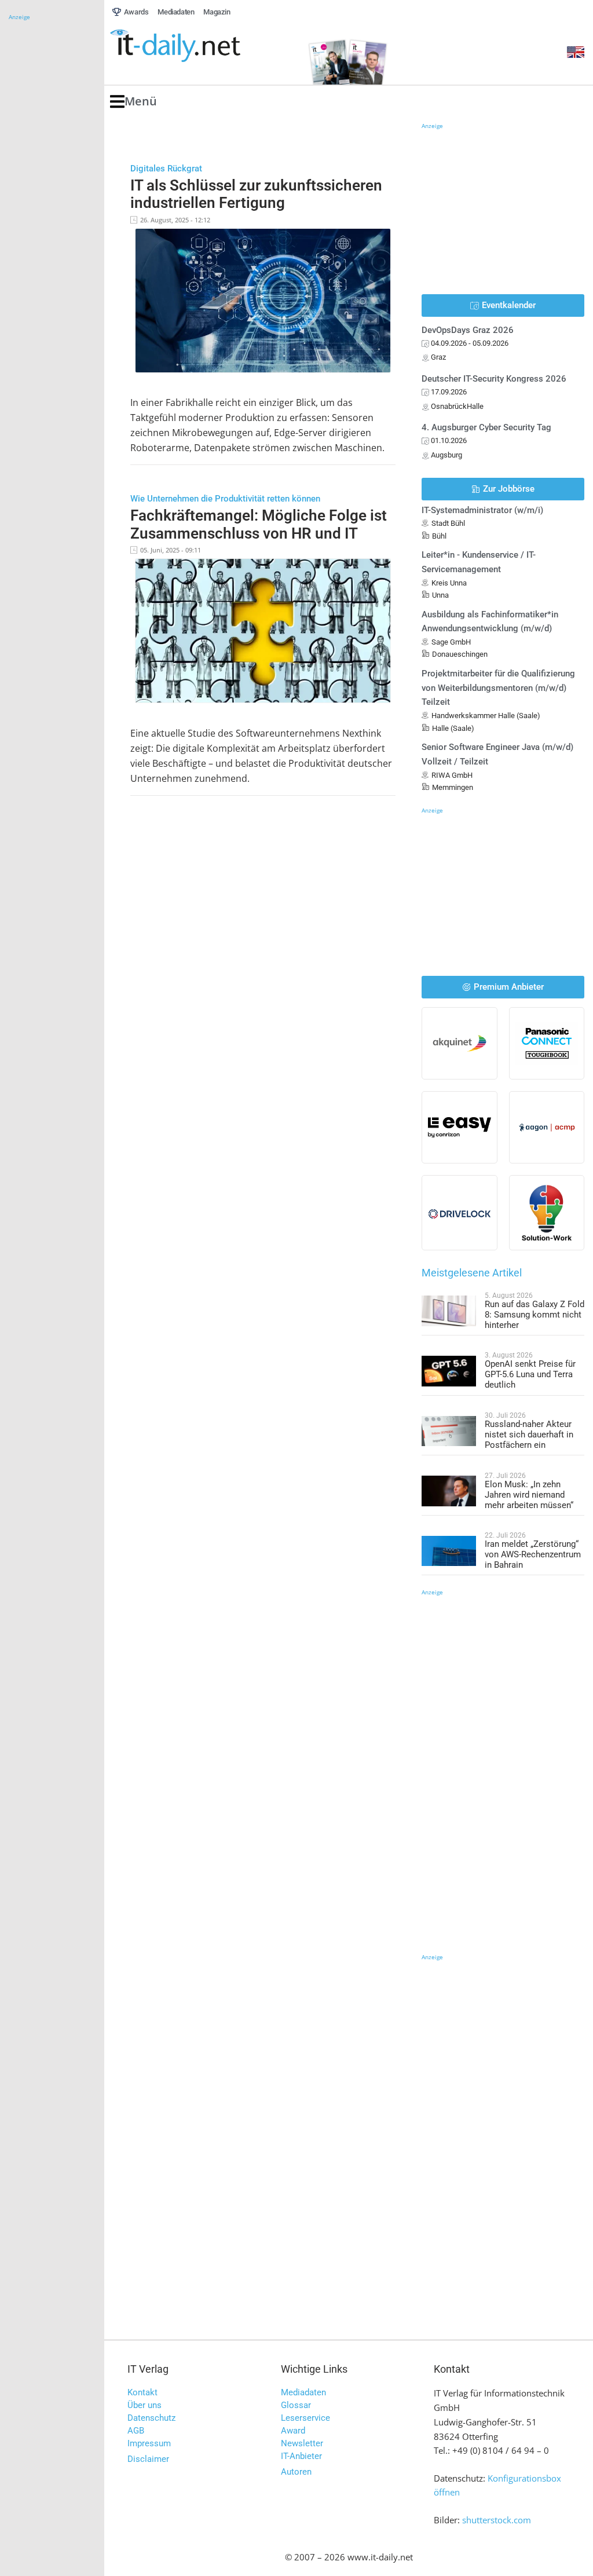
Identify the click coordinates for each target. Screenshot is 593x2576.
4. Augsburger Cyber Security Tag (486, 427)
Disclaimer (148, 2459)
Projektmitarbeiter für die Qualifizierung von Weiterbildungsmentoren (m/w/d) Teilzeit (498, 688)
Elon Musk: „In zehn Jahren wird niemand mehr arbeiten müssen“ (529, 1495)
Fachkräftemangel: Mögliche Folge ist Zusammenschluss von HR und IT (259, 524)
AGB (136, 2431)
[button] (133, 102)
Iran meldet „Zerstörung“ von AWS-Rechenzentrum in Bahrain (533, 1554)
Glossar (296, 2405)
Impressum (149, 2443)
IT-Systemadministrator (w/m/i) (482, 510)
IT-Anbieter (301, 2456)
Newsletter (302, 2443)
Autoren (296, 2472)
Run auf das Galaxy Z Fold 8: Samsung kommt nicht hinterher (535, 1315)
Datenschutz (151, 2418)
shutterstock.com (497, 2520)
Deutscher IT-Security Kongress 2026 (494, 379)
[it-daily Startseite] (197, 46)
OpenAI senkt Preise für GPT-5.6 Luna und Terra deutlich (530, 1374)
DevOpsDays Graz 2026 (468, 330)
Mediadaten (303, 2392)
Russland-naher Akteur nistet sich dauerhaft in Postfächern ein (529, 1435)
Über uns (144, 2405)
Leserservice (305, 2418)
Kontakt (142, 2392)
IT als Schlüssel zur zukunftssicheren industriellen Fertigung (256, 194)
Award (293, 2431)
